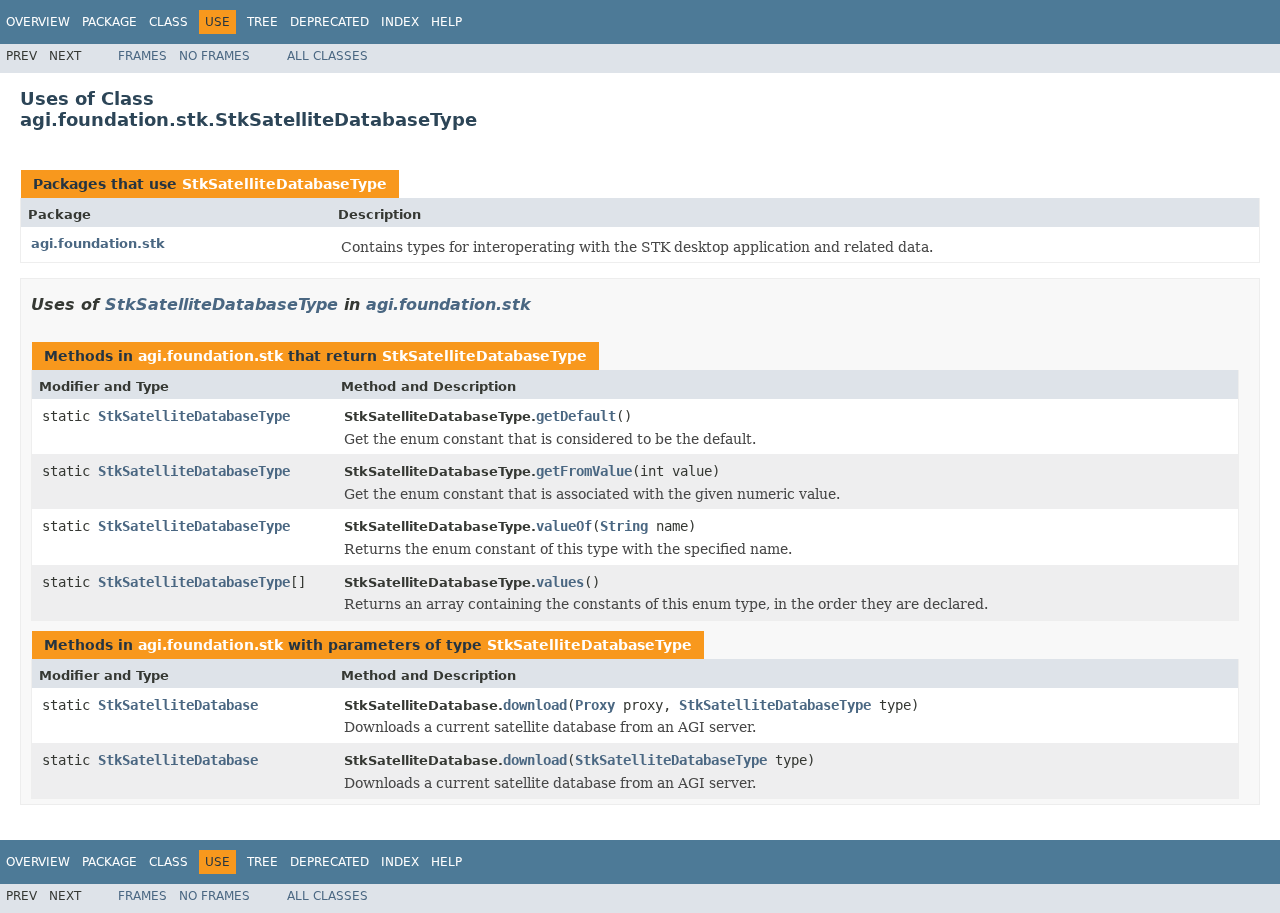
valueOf (564, 526)
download (535, 705)
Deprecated (329, 22)
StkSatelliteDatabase (178, 705)
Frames (142, 56)
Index (400, 22)
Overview (38, 22)
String (624, 526)
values (560, 582)
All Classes (327, 56)
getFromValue (584, 471)
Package (109, 22)
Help (446, 22)
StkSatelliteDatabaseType (284, 184)
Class (168, 22)
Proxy (595, 705)
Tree (262, 22)
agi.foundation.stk (98, 243)
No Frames (214, 56)
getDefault (576, 416)
